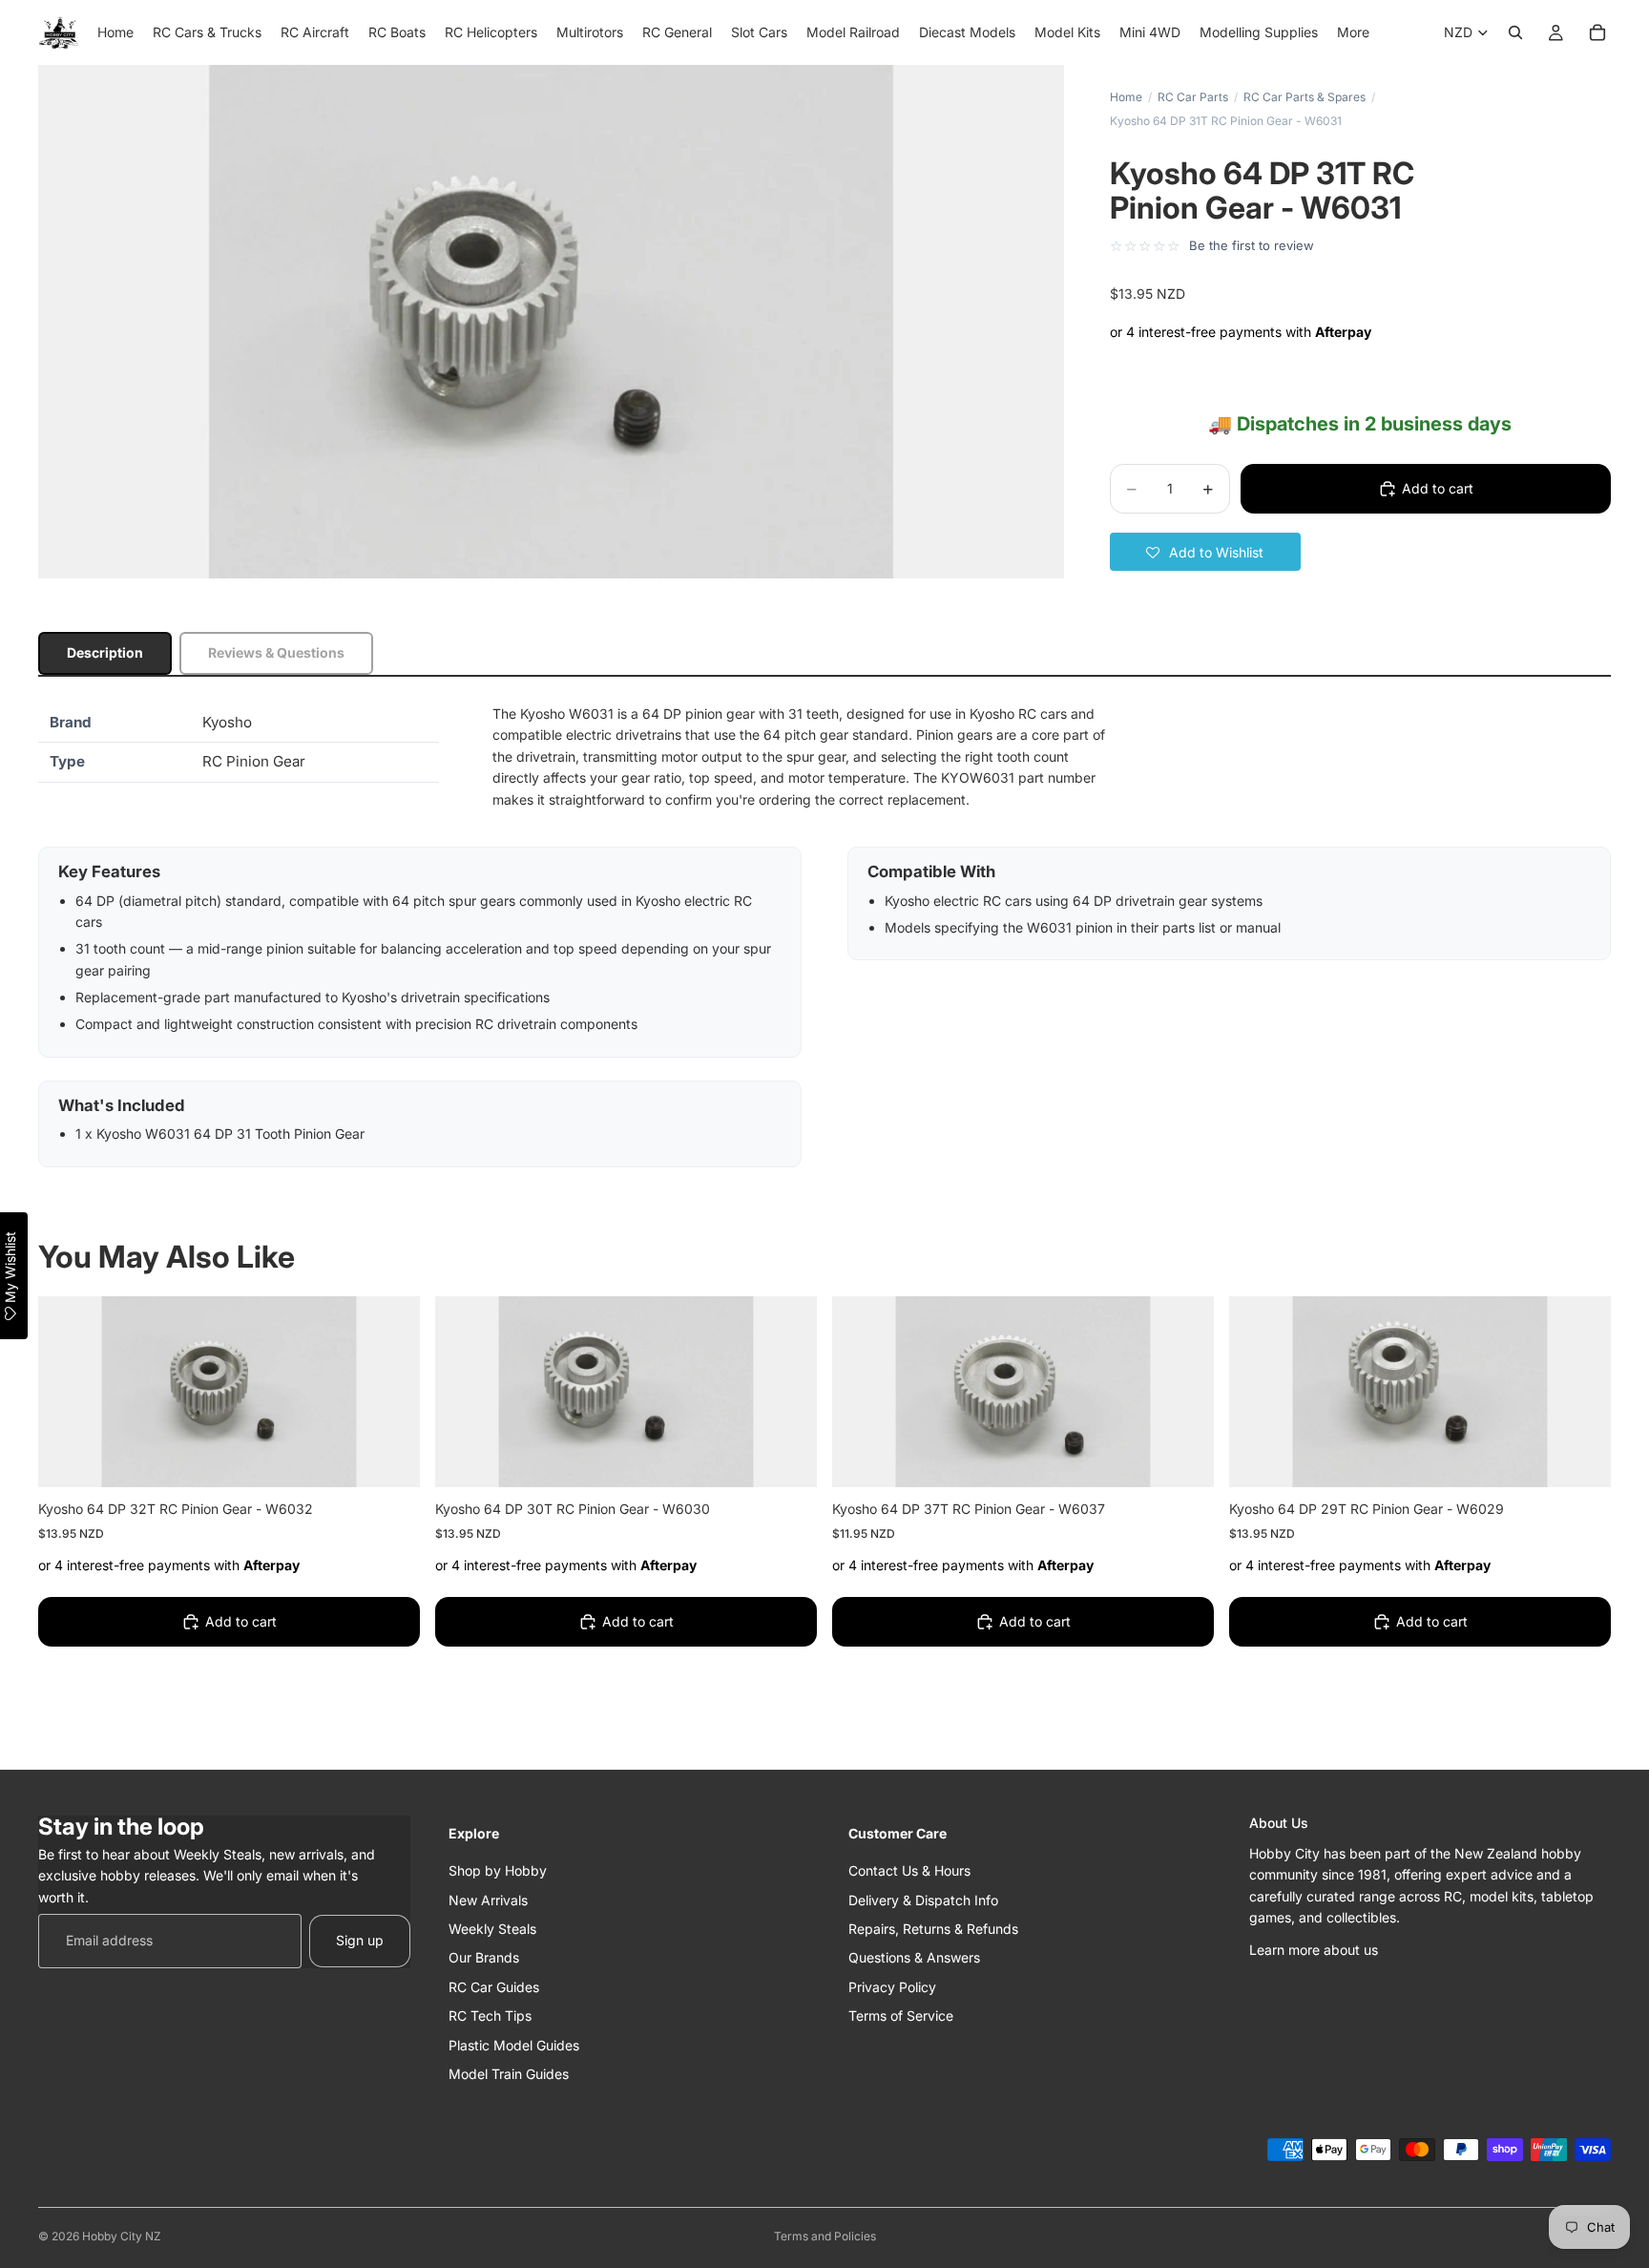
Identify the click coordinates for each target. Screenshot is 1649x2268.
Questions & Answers (914, 1957)
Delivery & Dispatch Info (923, 1899)
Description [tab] (105, 652)
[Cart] (1597, 32)
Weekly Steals (492, 1928)
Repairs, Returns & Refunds (933, 1928)
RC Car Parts (1193, 97)
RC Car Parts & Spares (1305, 97)
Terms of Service (901, 2016)
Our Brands (484, 1957)
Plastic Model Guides (514, 2044)
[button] (1205, 552)
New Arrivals (488, 1899)
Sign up (360, 1940)
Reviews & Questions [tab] (276, 652)
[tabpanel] (824, 935)
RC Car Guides (494, 1986)
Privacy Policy (892, 1986)
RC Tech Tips (490, 2016)
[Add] (390, 1458)
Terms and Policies (825, 2236)
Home (1126, 97)
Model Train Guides (509, 2073)
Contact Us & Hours (909, 1870)
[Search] (1515, 32)
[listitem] (1353, 32)
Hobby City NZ (122, 2236)
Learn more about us (1314, 1950)
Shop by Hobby (498, 1870)
